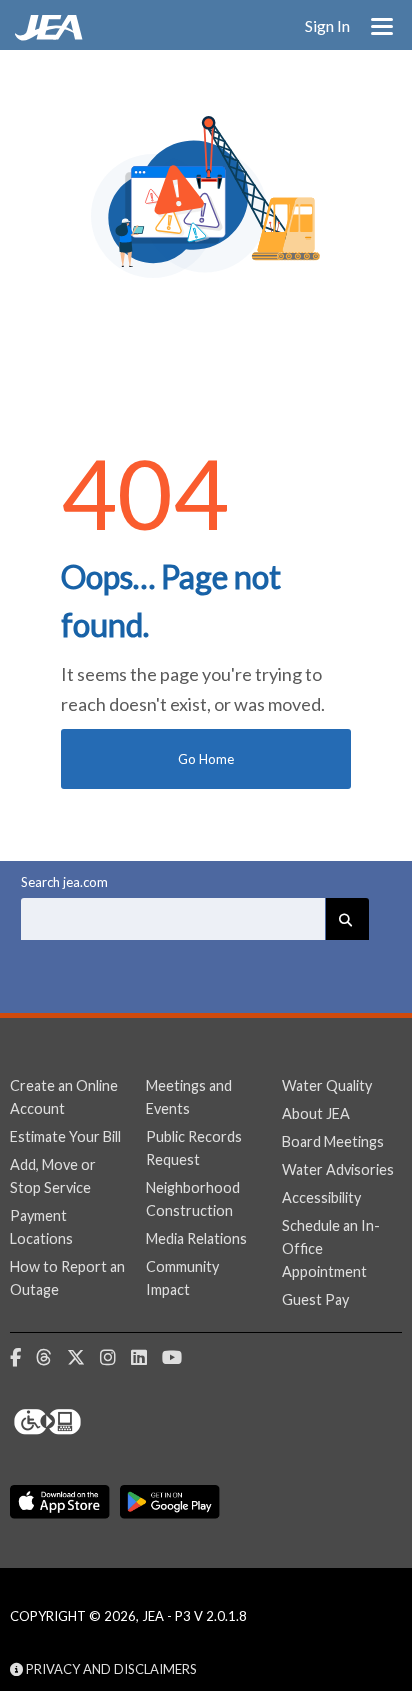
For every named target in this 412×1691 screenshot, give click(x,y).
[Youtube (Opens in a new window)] (179, 1358)
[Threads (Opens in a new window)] (51, 1358)
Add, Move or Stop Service (53, 1176)
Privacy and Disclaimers (110, 1669)
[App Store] (60, 1502)
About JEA (316, 1113)
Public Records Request (194, 1148)
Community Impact (182, 1278)
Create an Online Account (64, 1097)
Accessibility (321, 1197)
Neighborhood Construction (193, 1199)
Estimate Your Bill (65, 1136)
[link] (51, 35)
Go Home (206, 759)
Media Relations (196, 1238)
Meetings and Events (189, 1097)
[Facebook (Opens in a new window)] (23, 1358)
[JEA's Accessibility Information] (85, 1422)
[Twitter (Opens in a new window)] (83, 1358)
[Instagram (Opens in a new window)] (115, 1358)
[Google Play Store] (170, 1502)
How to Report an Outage (67, 1278)
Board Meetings (333, 1141)
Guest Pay (315, 1299)
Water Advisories (338, 1169)
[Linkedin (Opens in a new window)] (146, 1358)
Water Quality (327, 1085)
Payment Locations (41, 1227)
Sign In (327, 25)
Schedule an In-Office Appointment (331, 1248)
